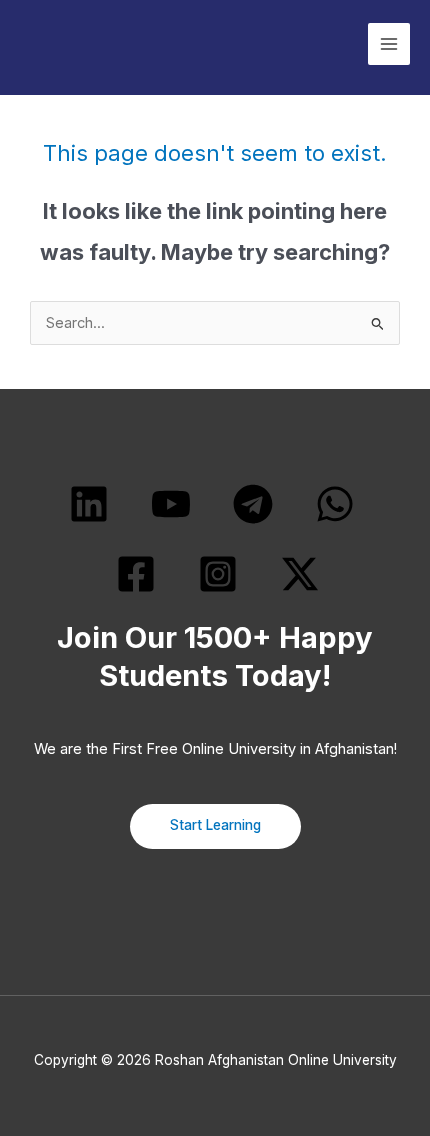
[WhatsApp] (335, 504)
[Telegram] (253, 504)
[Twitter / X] (300, 574)
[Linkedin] (89, 504)
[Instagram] (218, 574)
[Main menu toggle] (389, 44)
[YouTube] (171, 504)
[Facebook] (136, 574)
